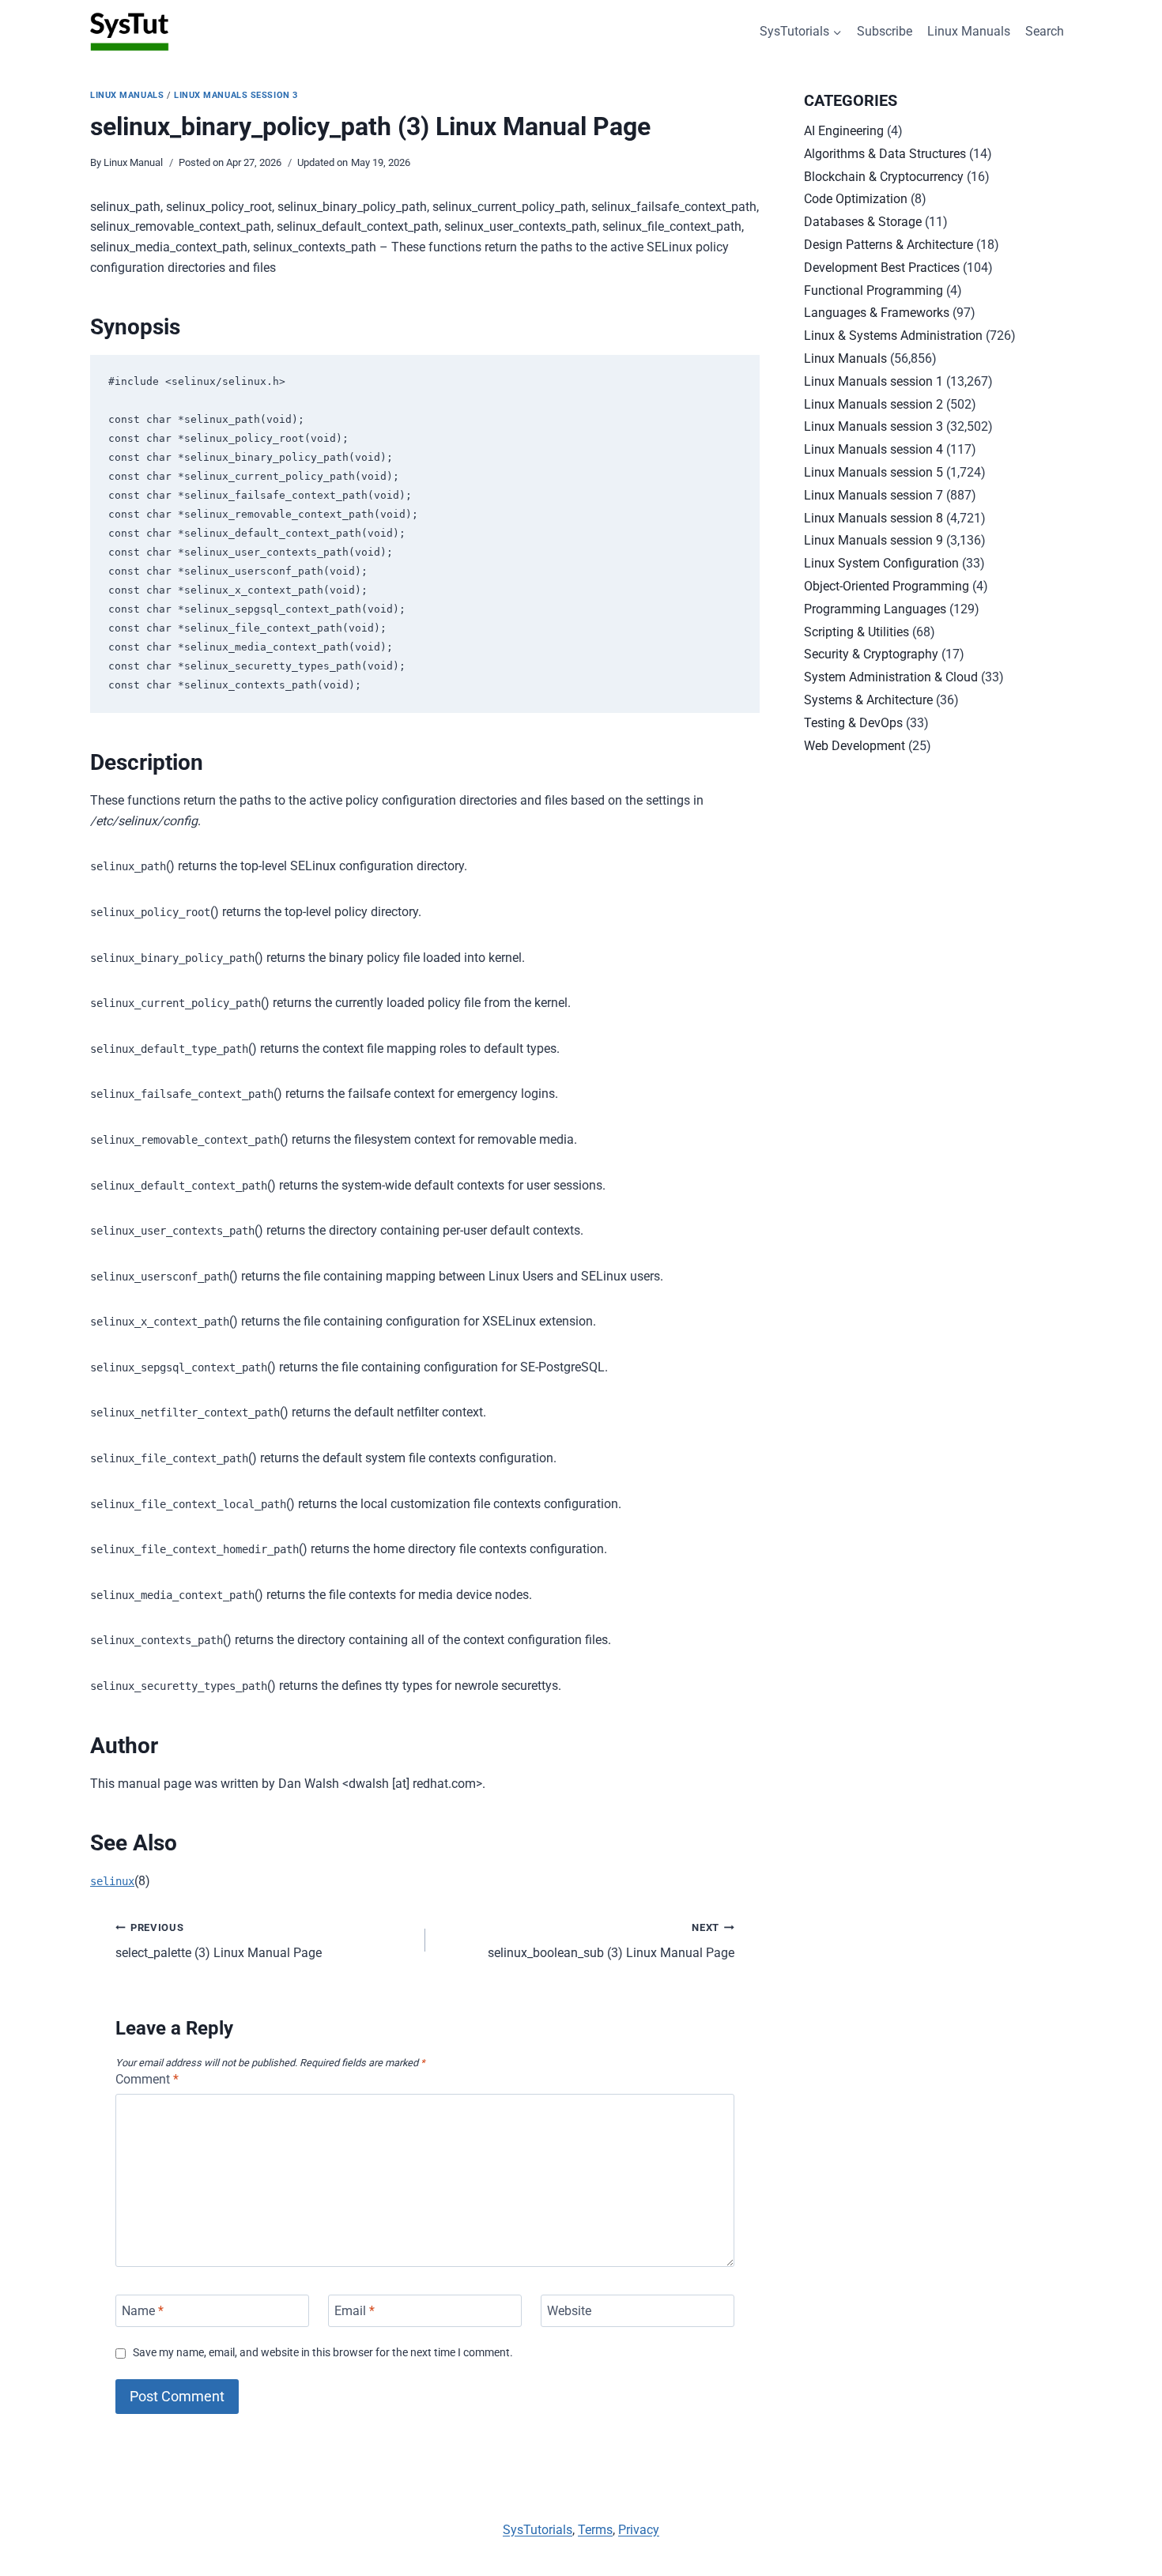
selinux (112, 1881)
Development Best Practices (882, 268)
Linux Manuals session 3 (236, 95)
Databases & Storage (863, 222)
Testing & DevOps (853, 723)
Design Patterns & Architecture (888, 245)
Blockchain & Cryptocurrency (884, 177)
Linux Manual (133, 162)
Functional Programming (873, 290)
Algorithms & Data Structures (885, 154)
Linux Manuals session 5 (873, 472)
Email (355, 2311)
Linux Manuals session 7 (873, 495)
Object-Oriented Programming (887, 586)
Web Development (855, 746)
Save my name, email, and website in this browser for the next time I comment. (323, 2353)
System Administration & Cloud (891, 677)
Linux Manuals (969, 31)
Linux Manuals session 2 (873, 404)
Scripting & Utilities (856, 632)
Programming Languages (875, 609)
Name (143, 2311)
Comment (147, 2079)
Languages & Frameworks (877, 313)
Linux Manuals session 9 (873, 540)
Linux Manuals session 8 (873, 518)
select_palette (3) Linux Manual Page (219, 1941)
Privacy (639, 2530)
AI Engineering (844, 131)
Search (1045, 31)
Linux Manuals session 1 (873, 381)
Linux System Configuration (881, 563)
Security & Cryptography (871, 654)
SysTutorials (538, 2530)
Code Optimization (856, 199)
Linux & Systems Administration (893, 336)
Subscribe (885, 31)
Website (569, 2311)
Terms (595, 2530)
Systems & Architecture (868, 700)
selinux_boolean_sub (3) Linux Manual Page (611, 1941)
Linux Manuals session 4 (873, 449)
